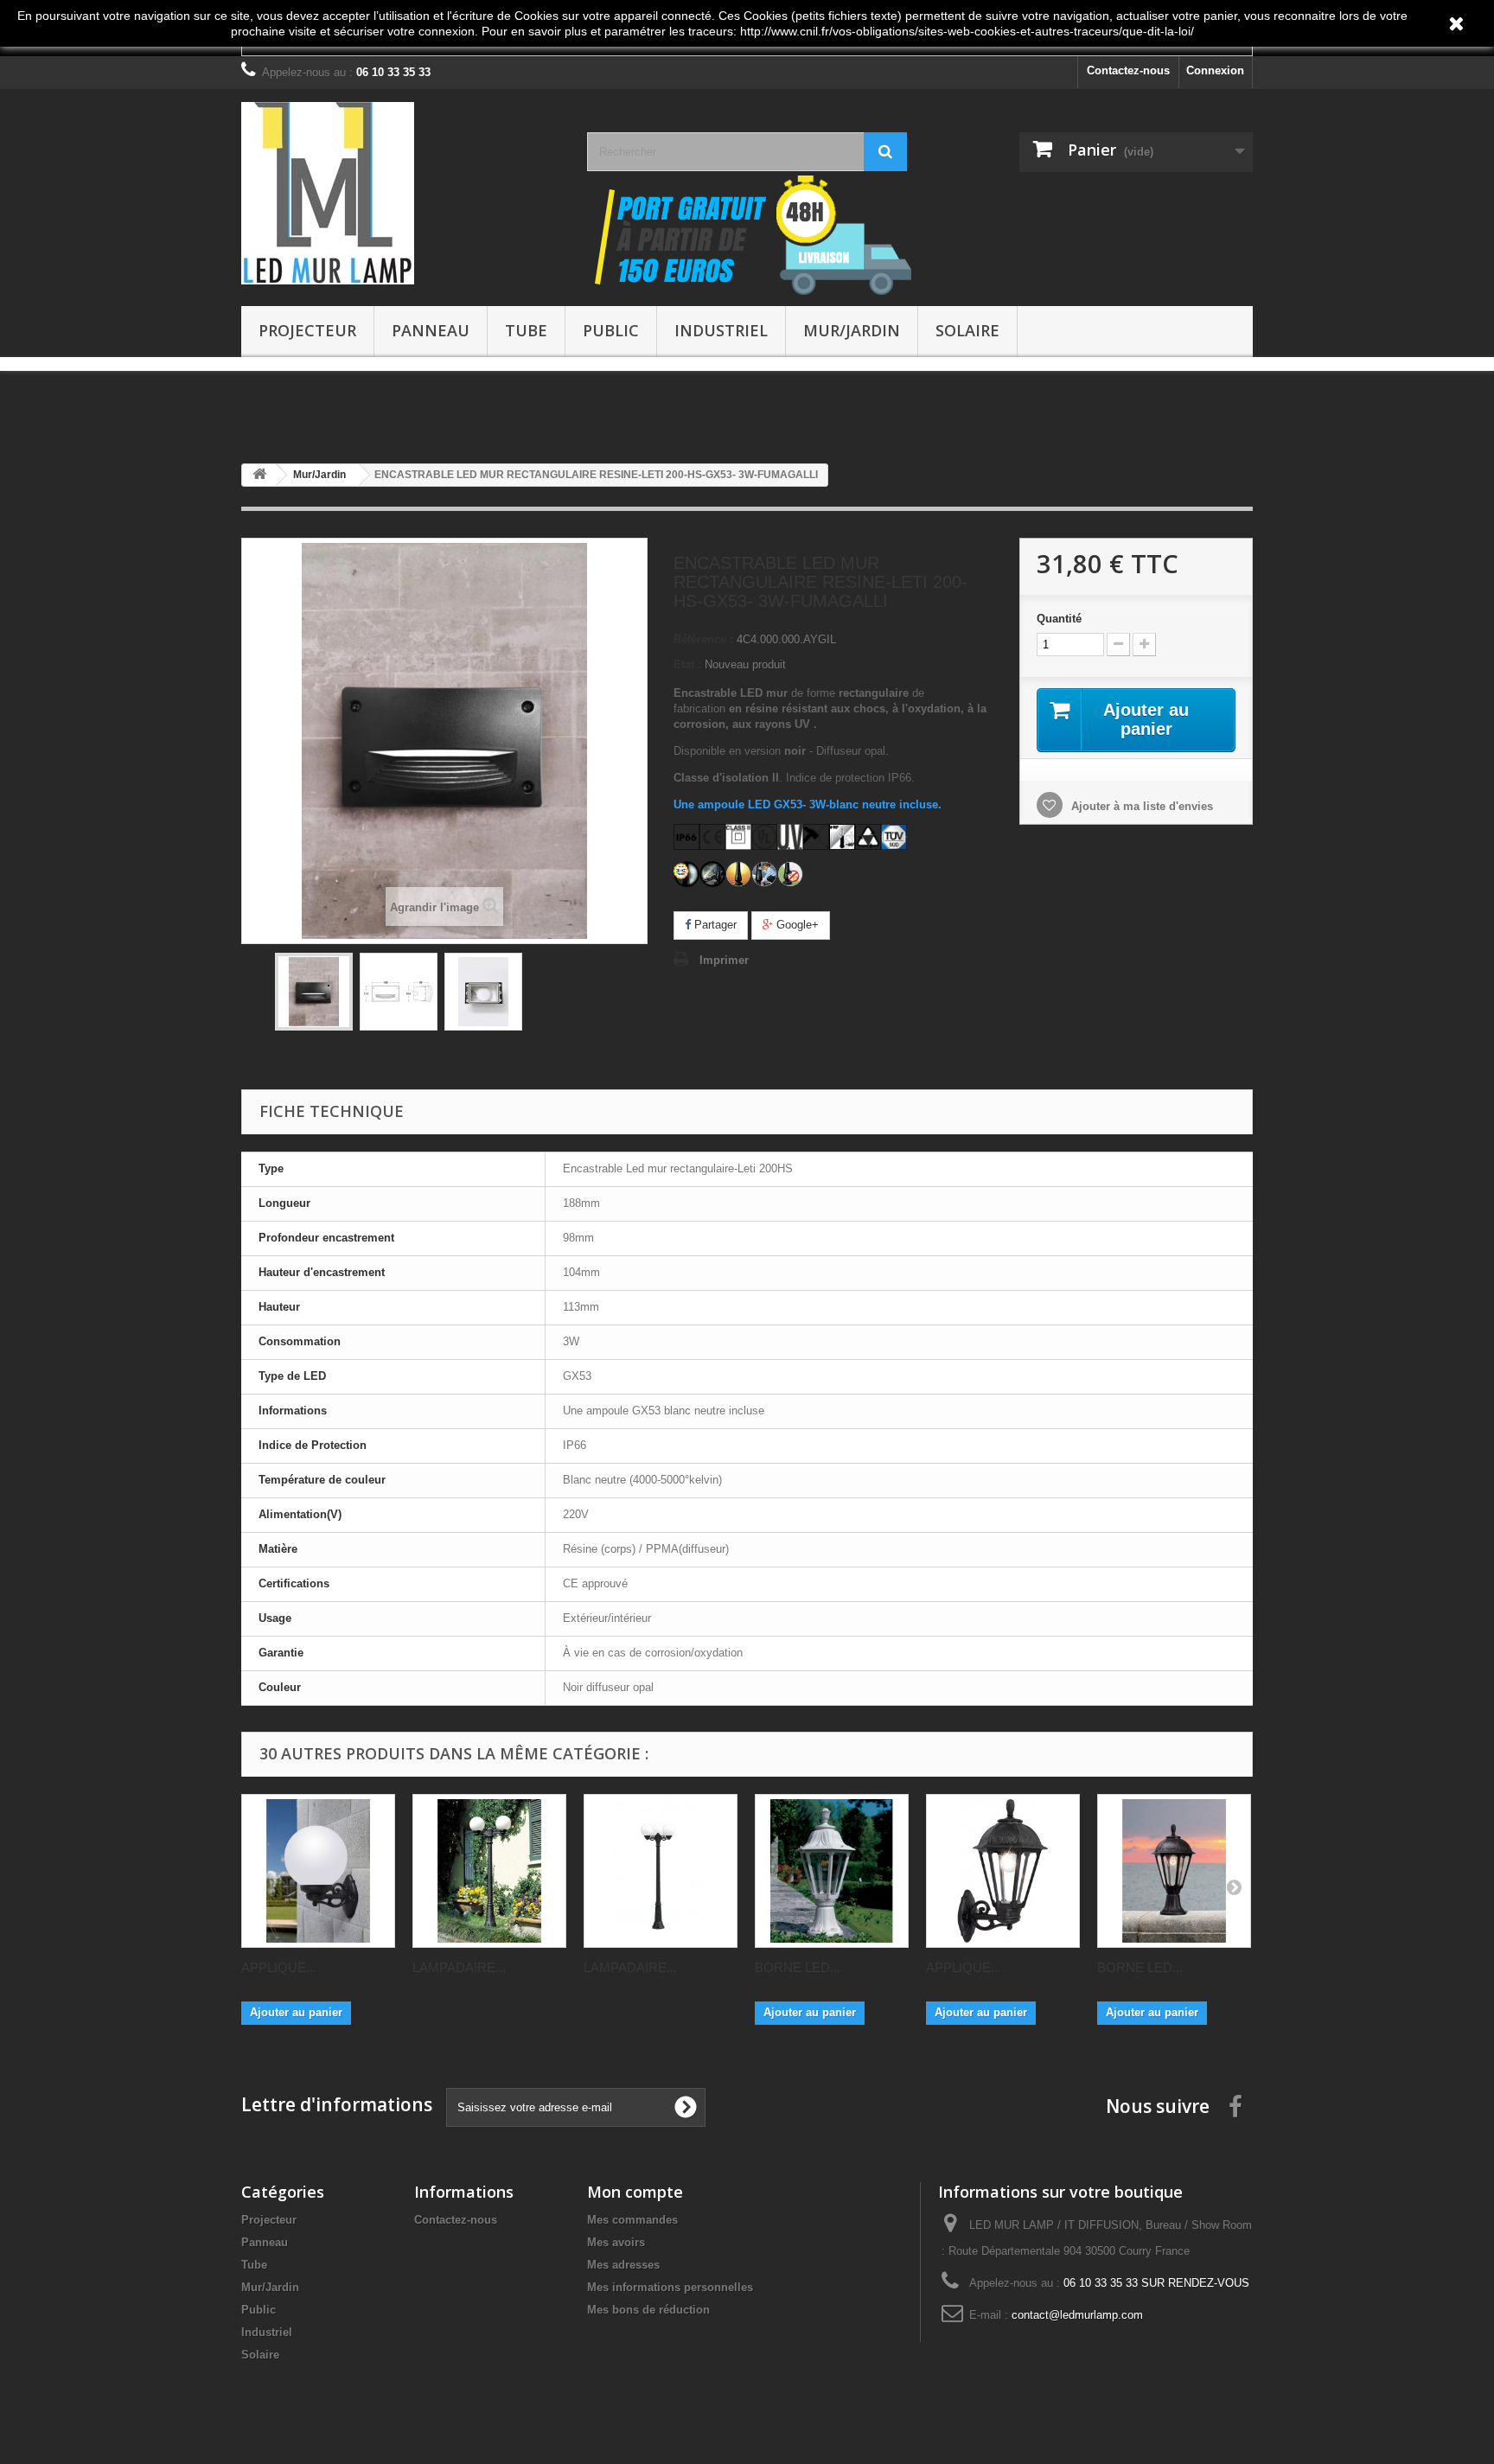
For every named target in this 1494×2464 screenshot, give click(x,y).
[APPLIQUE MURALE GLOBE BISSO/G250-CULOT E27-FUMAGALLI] (318, 1871)
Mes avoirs (616, 2242)
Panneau (431, 330)
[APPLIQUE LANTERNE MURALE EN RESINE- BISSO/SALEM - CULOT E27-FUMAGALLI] (1003, 1871)
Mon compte (635, 2192)
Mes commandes (632, 2220)
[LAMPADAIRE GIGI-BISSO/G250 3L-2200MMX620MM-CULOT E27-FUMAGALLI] (661, 1871)
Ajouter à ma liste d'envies (1140, 806)
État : (687, 664)
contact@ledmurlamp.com (1077, 2315)
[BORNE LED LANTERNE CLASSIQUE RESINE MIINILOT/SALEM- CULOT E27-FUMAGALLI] (1174, 1871)
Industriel (721, 330)
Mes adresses (623, 2265)
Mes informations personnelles (670, 2287)
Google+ (796, 925)
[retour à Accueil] (259, 475)
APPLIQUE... (279, 1967)
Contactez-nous (1128, 70)
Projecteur (307, 330)
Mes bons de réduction (648, 2310)
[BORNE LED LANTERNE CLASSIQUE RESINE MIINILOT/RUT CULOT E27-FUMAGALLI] (832, 1871)
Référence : (703, 639)
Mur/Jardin (852, 330)
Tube (526, 330)
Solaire (967, 330)
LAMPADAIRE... (459, 1967)
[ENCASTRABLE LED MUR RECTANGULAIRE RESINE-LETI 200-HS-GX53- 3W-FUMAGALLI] (314, 992)
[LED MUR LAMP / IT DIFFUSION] (401, 193)
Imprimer (724, 960)
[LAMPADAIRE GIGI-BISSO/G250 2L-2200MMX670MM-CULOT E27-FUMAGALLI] (489, 1871)
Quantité (1059, 619)
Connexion (1215, 70)
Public (611, 330)
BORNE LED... (798, 1967)
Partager (714, 925)
